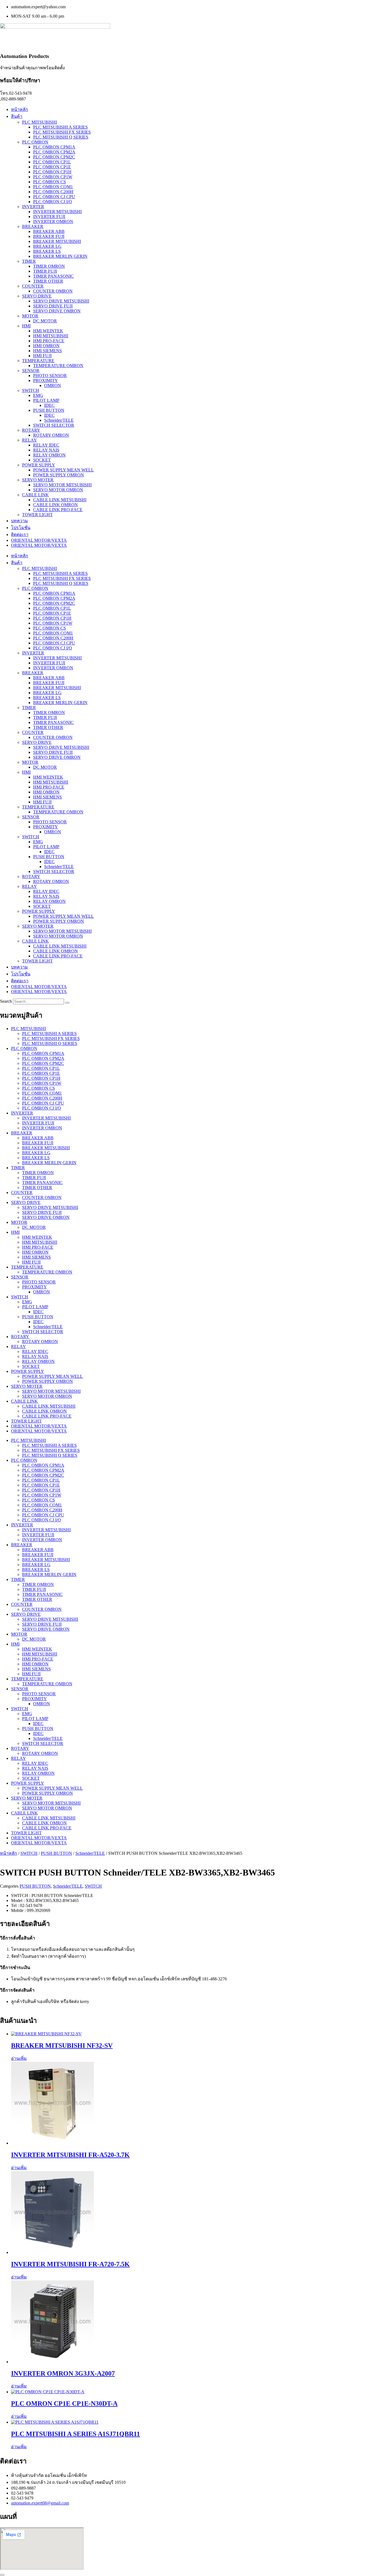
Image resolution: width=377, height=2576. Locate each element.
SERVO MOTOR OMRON (58, 490)
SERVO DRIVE (37, 296)
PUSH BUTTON (49, 410)
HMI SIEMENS (47, 351)
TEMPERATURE (38, 361)
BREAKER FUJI (49, 236)
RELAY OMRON (49, 455)
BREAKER (33, 226)
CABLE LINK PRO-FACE (58, 510)
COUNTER (33, 286)
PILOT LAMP (46, 400)
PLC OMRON (35, 142)
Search (6, 1001)
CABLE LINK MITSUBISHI (60, 500)
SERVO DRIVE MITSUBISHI (61, 301)
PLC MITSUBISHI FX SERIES (62, 132)
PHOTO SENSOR (50, 376)
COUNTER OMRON (53, 291)
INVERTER (33, 207)
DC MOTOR (45, 321)
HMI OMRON (46, 346)
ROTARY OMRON (51, 435)
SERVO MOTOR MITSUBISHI (62, 485)
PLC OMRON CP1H (52, 172)
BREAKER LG (47, 246)
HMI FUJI (42, 356)
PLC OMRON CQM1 (53, 187)
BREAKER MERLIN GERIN (60, 256)
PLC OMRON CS (50, 182)
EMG (38, 395)
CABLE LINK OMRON (55, 505)
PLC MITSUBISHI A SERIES (60, 127)
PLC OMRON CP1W (53, 177)
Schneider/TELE (59, 420)
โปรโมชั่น (21, 528)
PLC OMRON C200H (53, 192)
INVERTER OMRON (53, 221)
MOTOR (30, 316)
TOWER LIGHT (37, 515)
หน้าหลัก (20, 109)
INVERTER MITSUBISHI (57, 212)
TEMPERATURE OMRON (58, 366)
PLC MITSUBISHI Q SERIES (61, 137)
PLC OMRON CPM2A (54, 152)
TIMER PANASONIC (53, 276)
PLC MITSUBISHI (39, 122)
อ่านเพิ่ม (19, 2058)
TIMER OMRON (49, 266)
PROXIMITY (46, 380)
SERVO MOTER (38, 480)
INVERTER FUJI (49, 217)
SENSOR (31, 371)
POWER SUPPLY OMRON (59, 475)
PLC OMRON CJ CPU (54, 197)
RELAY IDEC (46, 445)
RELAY (30, 440)
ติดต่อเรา (20, 534)
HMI (26, 326)
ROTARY (31, 430)
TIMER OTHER (48, 281)
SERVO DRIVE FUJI (53, 306)
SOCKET (42, 460)
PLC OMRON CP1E (52, 167)
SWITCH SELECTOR (54, 425)
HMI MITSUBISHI (51, 336)
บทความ (19, 521)
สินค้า (17, 116)
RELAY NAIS (46, 450)
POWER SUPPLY (39, 465)
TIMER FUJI (45, 271)
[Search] (67, 1003)
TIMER (29, 261)
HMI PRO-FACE (49, 341)
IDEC (49, 405)
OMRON (53, 385)
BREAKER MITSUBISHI (57, 241)
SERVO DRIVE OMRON (57, 311)
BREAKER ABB (49, 231)
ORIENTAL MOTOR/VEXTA (39, 540)
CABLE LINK (35, 495)
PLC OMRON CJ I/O (53, 202)
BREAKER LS (47, 251)
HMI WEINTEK (48, 331)
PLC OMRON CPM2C (54, 157)
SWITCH (31, 390)
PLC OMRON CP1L (52, 162)
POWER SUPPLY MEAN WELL (63, 470)
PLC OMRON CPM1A (54, 147)
